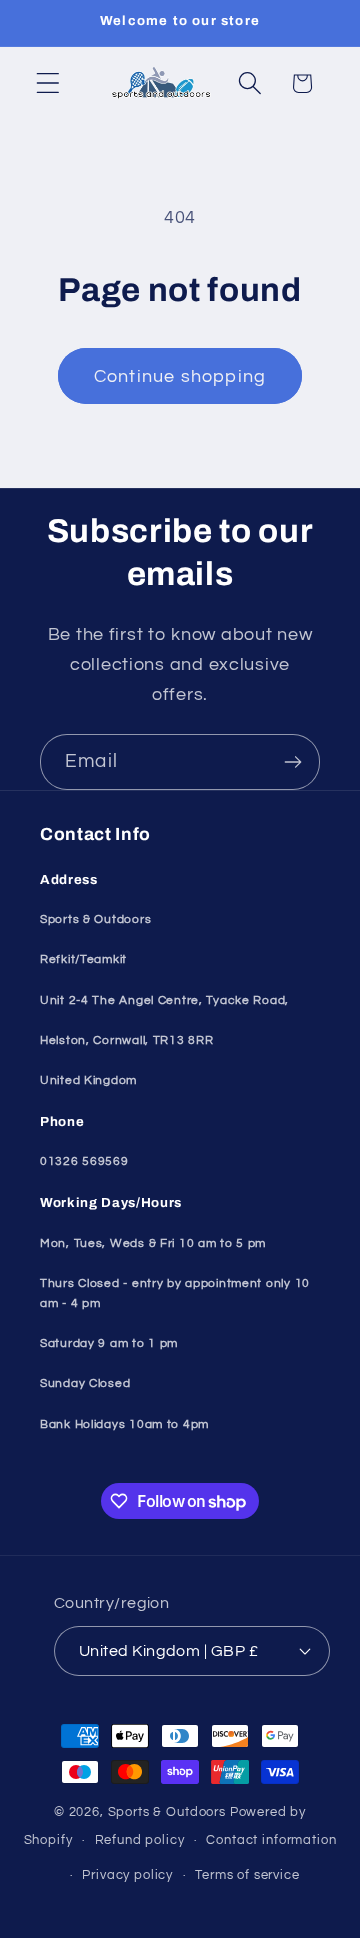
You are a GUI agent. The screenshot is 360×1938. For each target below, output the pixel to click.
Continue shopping (180, 376)
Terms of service (247, 1875)
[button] (48, 83)
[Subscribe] (292, 762)
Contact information (271, 1840)
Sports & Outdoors (167, 1812)
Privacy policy (127, 1875)
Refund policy (140, 1840)
